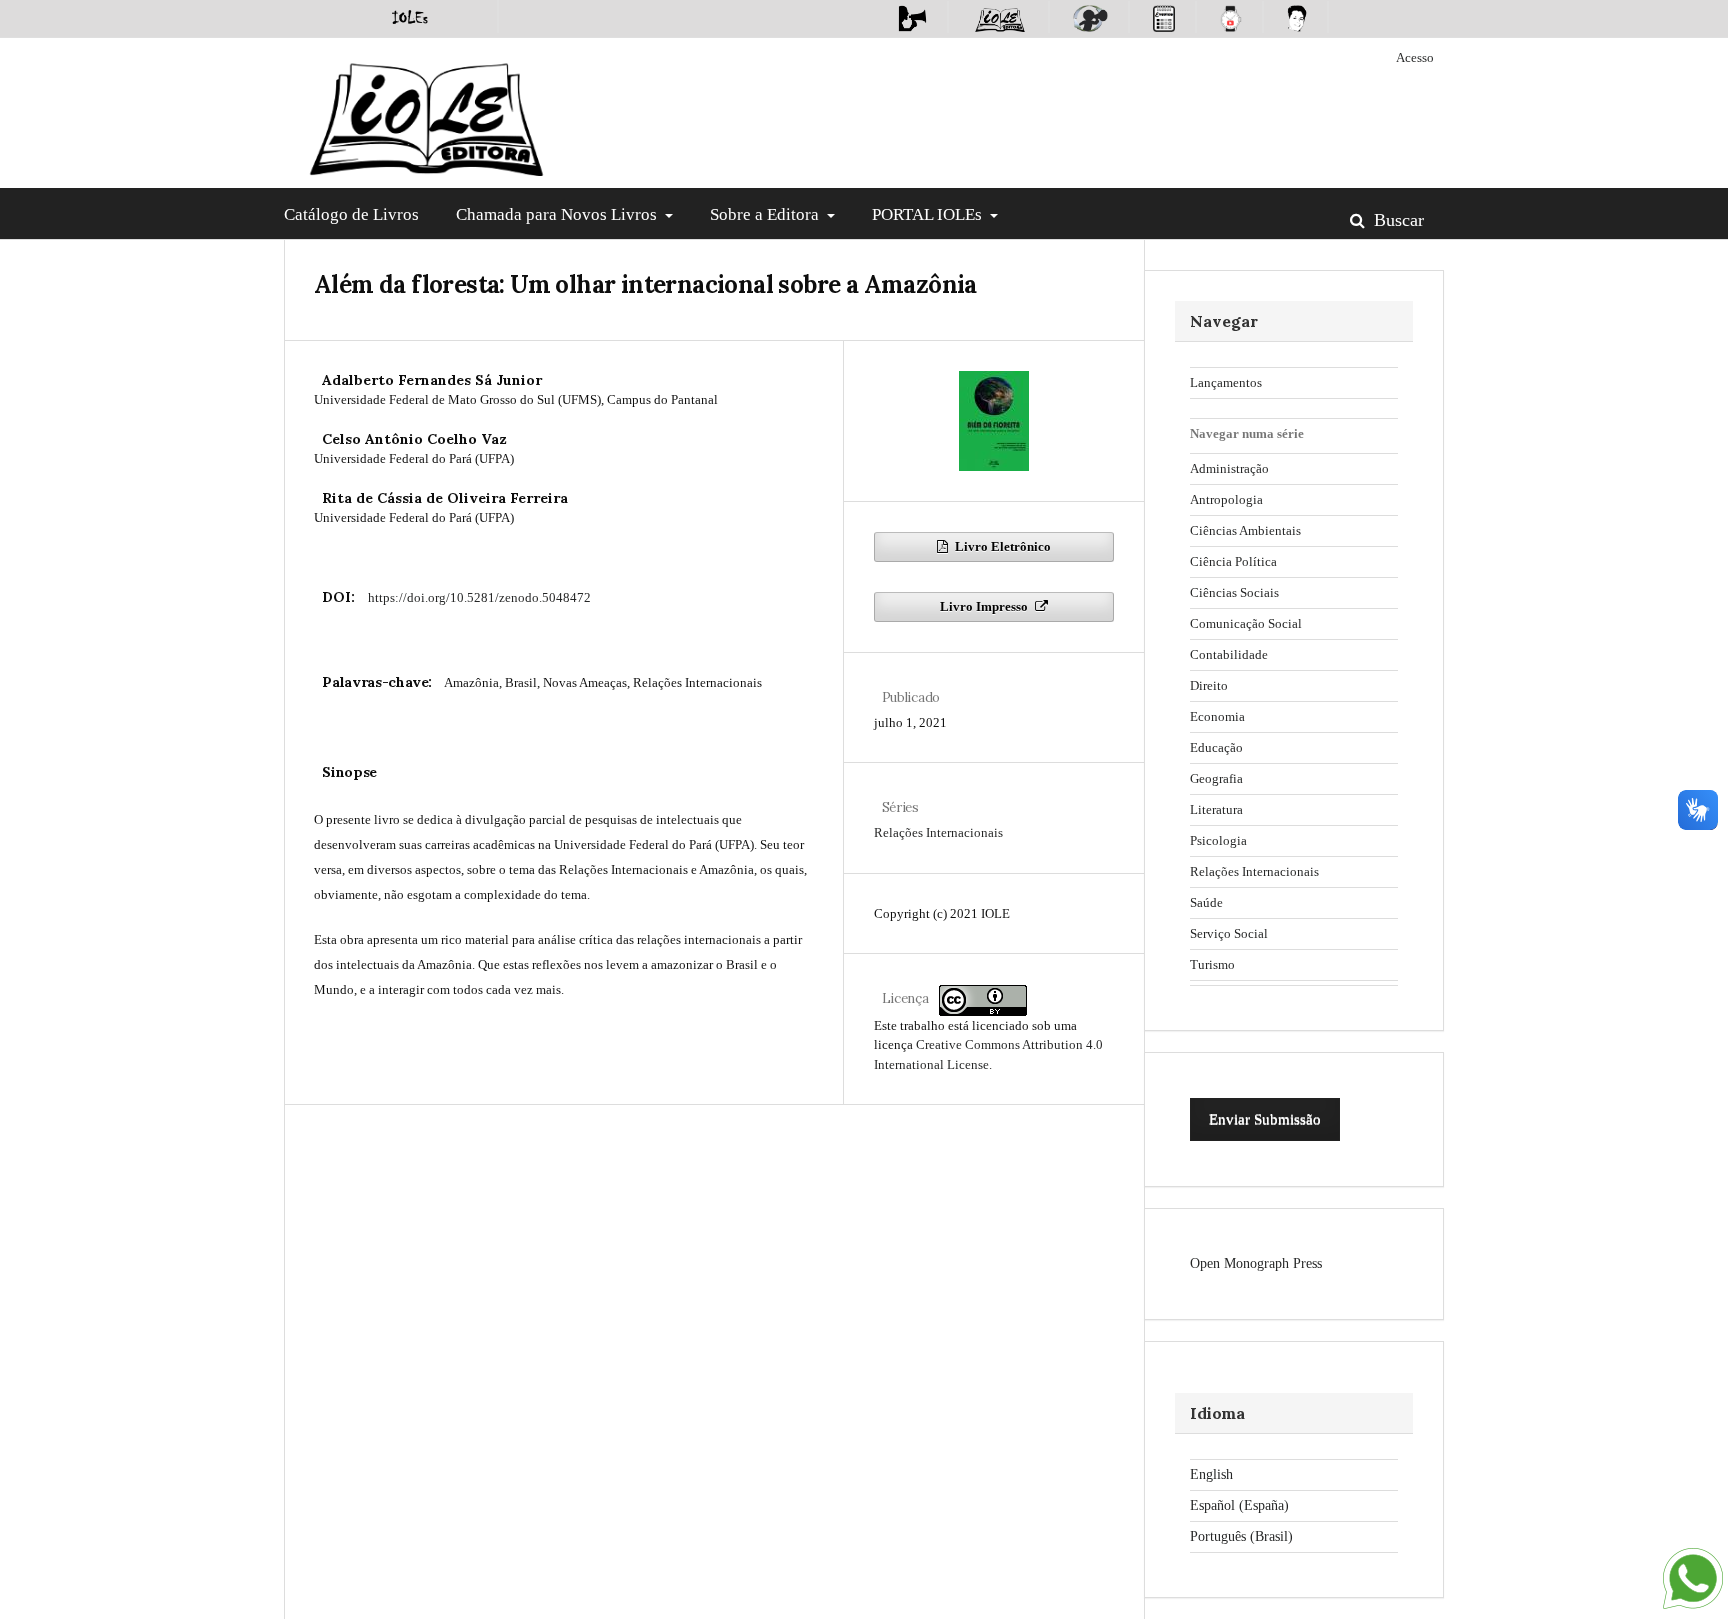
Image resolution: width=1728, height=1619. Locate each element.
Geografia (1216, 778)
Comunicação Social (1246, 623)
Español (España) (1239, 1505)
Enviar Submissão (1265, 1119)
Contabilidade (1229, 654)
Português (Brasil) (1241, 1536)
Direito (1209, 685)
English (1211, 1474)
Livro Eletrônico (1001, 546)
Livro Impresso (985, 606)
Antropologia (1226, 499)
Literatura (1216, 809)
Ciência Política (1233, 561)
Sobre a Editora (766, 214)
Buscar (1396, 220)
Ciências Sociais (1234, 592)
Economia (1217, 716)
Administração (1229, 468)
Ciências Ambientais (1245, 530)
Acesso (1415, 57)
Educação (1216, 747)
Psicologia (1218, 840)
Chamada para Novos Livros (558, 214)
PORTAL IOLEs (929, 214)
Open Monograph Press (1256, 1263)
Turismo (1212, 964)
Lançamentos (1226, 382)
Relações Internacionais (938, 832)
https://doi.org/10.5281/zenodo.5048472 (479, 597)
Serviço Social (1229, 933)
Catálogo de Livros (351, 214)
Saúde (1206, 902)
